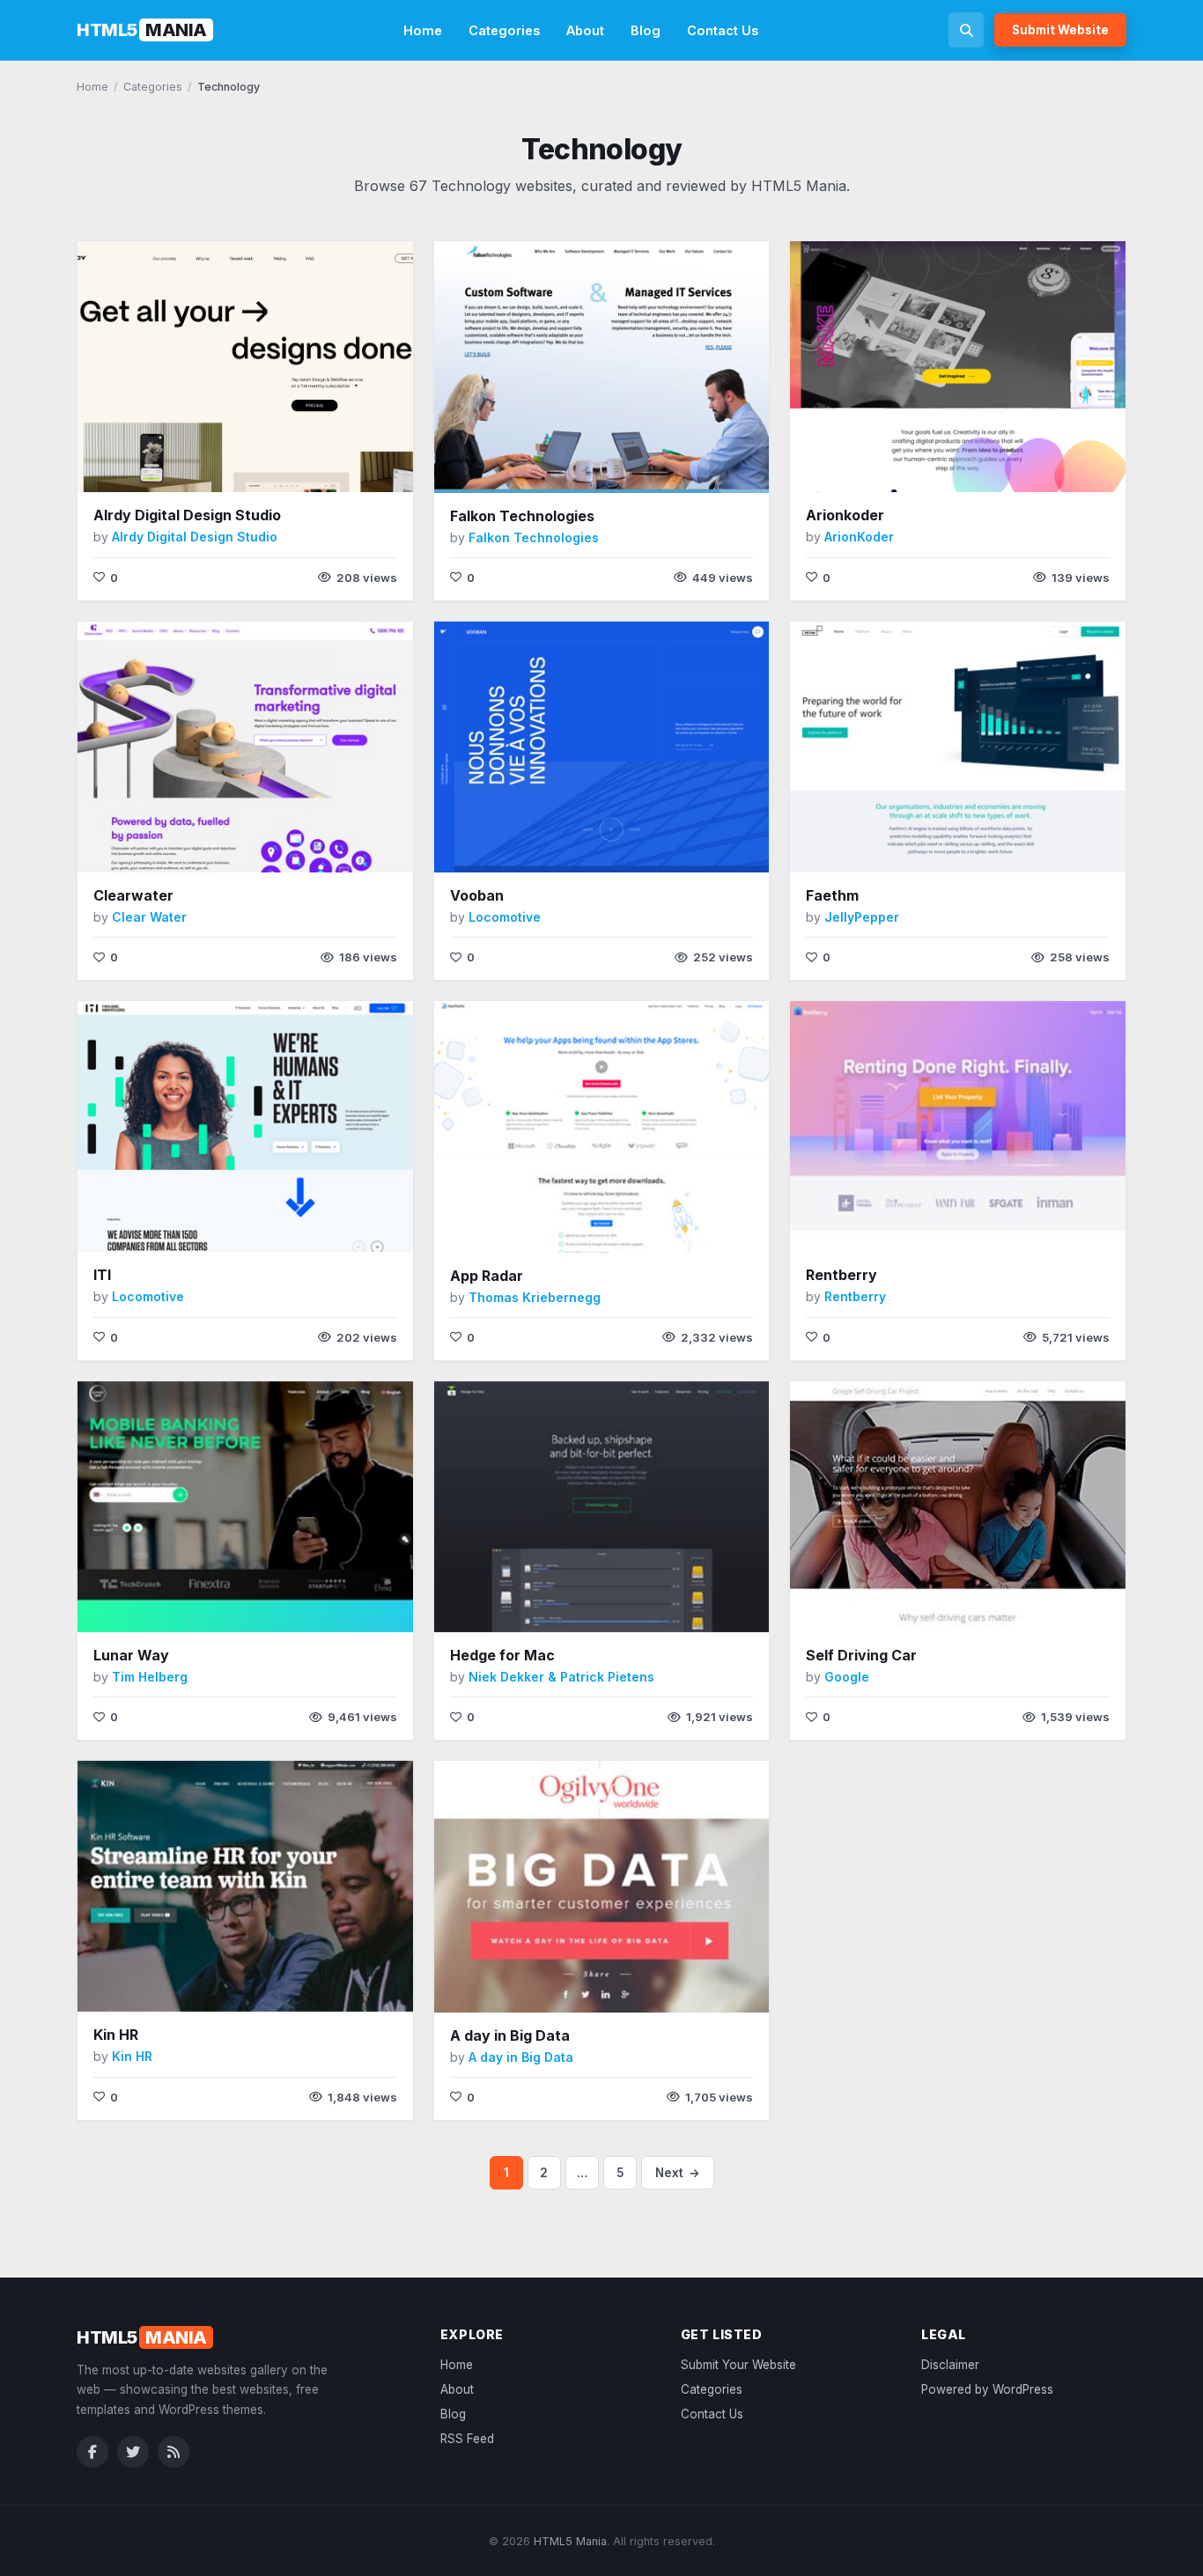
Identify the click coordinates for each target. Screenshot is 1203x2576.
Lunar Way (131, 1655)
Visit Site (208, 466)
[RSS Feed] (173, 2452)
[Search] (966, 30)
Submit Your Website (738, 2365)
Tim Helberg (150, 1677)
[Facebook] (92, 2452)
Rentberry (841, 1275)
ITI (102, 1275)
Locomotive (505, 917)
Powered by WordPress (987, 2389)
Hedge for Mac (502, 1655)
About (585, 30)
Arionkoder (845, 515)
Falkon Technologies (522, 516)
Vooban (477, 895)
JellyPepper (862, 917)
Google (847, 1677)
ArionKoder (859, 537)
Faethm (832, 895)
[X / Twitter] (133, 2452)
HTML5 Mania (570, 2541)
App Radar (487, 1276)
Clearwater (133, 895)
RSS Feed (467, 2439)
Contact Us (723, 30)
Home (423, 30)
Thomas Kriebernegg (535, 1297)
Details (287, 465)
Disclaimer (950, 2365)
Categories (504, 30)
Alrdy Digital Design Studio (187, 515)
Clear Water (149, 917)
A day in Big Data (510, 2035)
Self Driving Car (861, 1655)
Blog (646, 30)
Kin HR (116, 2035)
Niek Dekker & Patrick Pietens (561, 1677)
